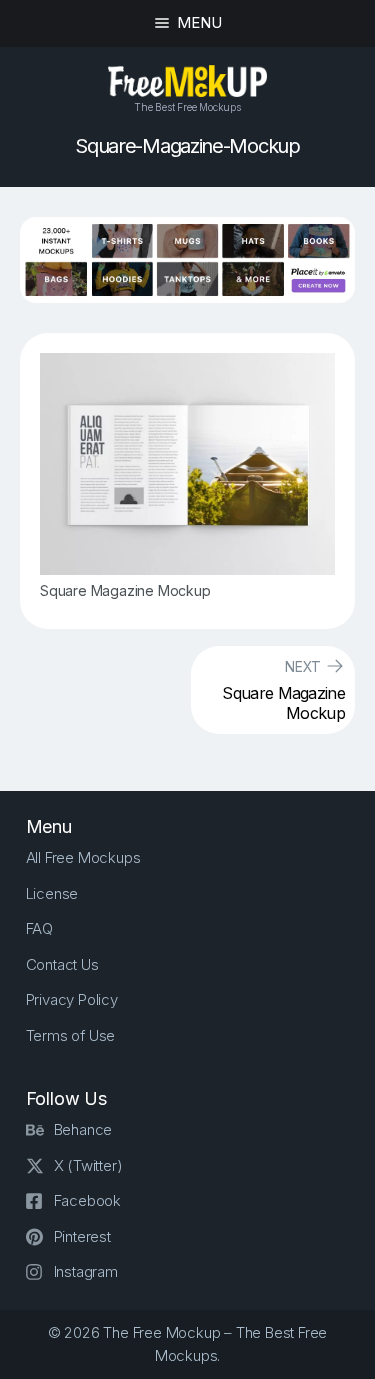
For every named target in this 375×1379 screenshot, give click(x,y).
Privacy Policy (72, 999)
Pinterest (82, 1236)
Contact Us (62, 964)
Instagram (86, 1271)
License (52, 893)
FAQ (39, 928)
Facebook (87, 1200)
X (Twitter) (88, 1165)
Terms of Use (71, 1035)
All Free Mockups (83, 857)
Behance (83, 1129)
